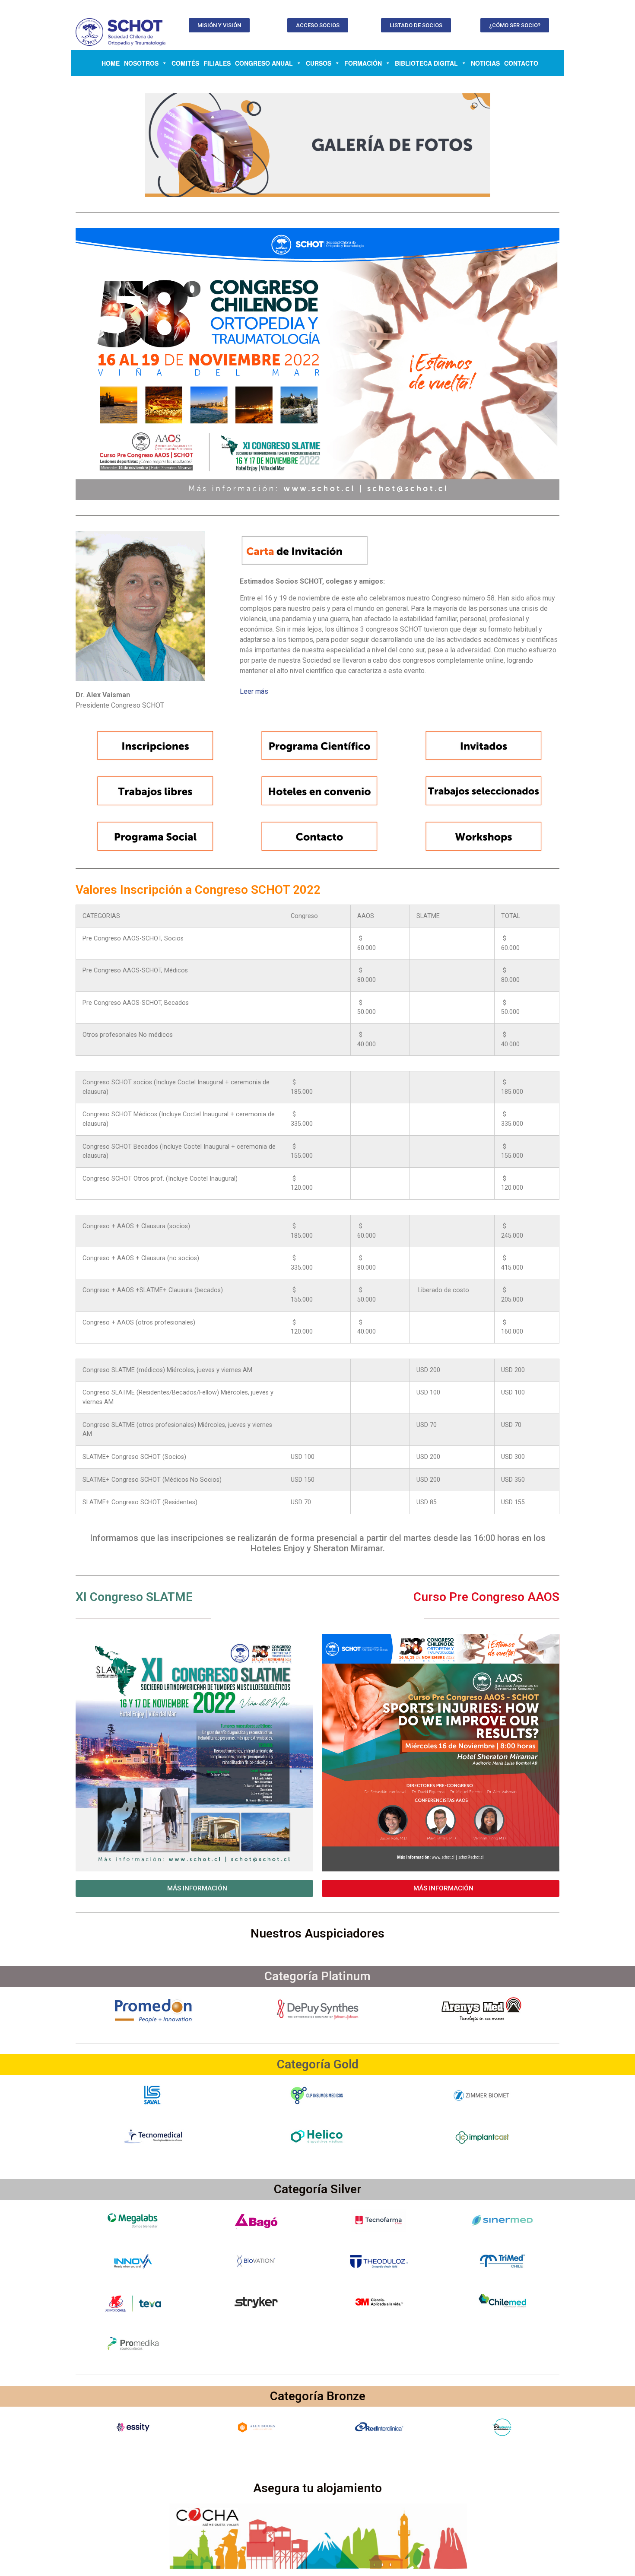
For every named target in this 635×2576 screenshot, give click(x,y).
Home (111, 63)
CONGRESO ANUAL (264, 63)
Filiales (217, 63)
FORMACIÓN (363, 63)
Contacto (521, 63)
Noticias (485, 63)
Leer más (254, 691)
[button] (219, 25)
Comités (185, 63)
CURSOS (319, 63)
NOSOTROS (141, 63)
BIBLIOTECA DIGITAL (426, 63)
